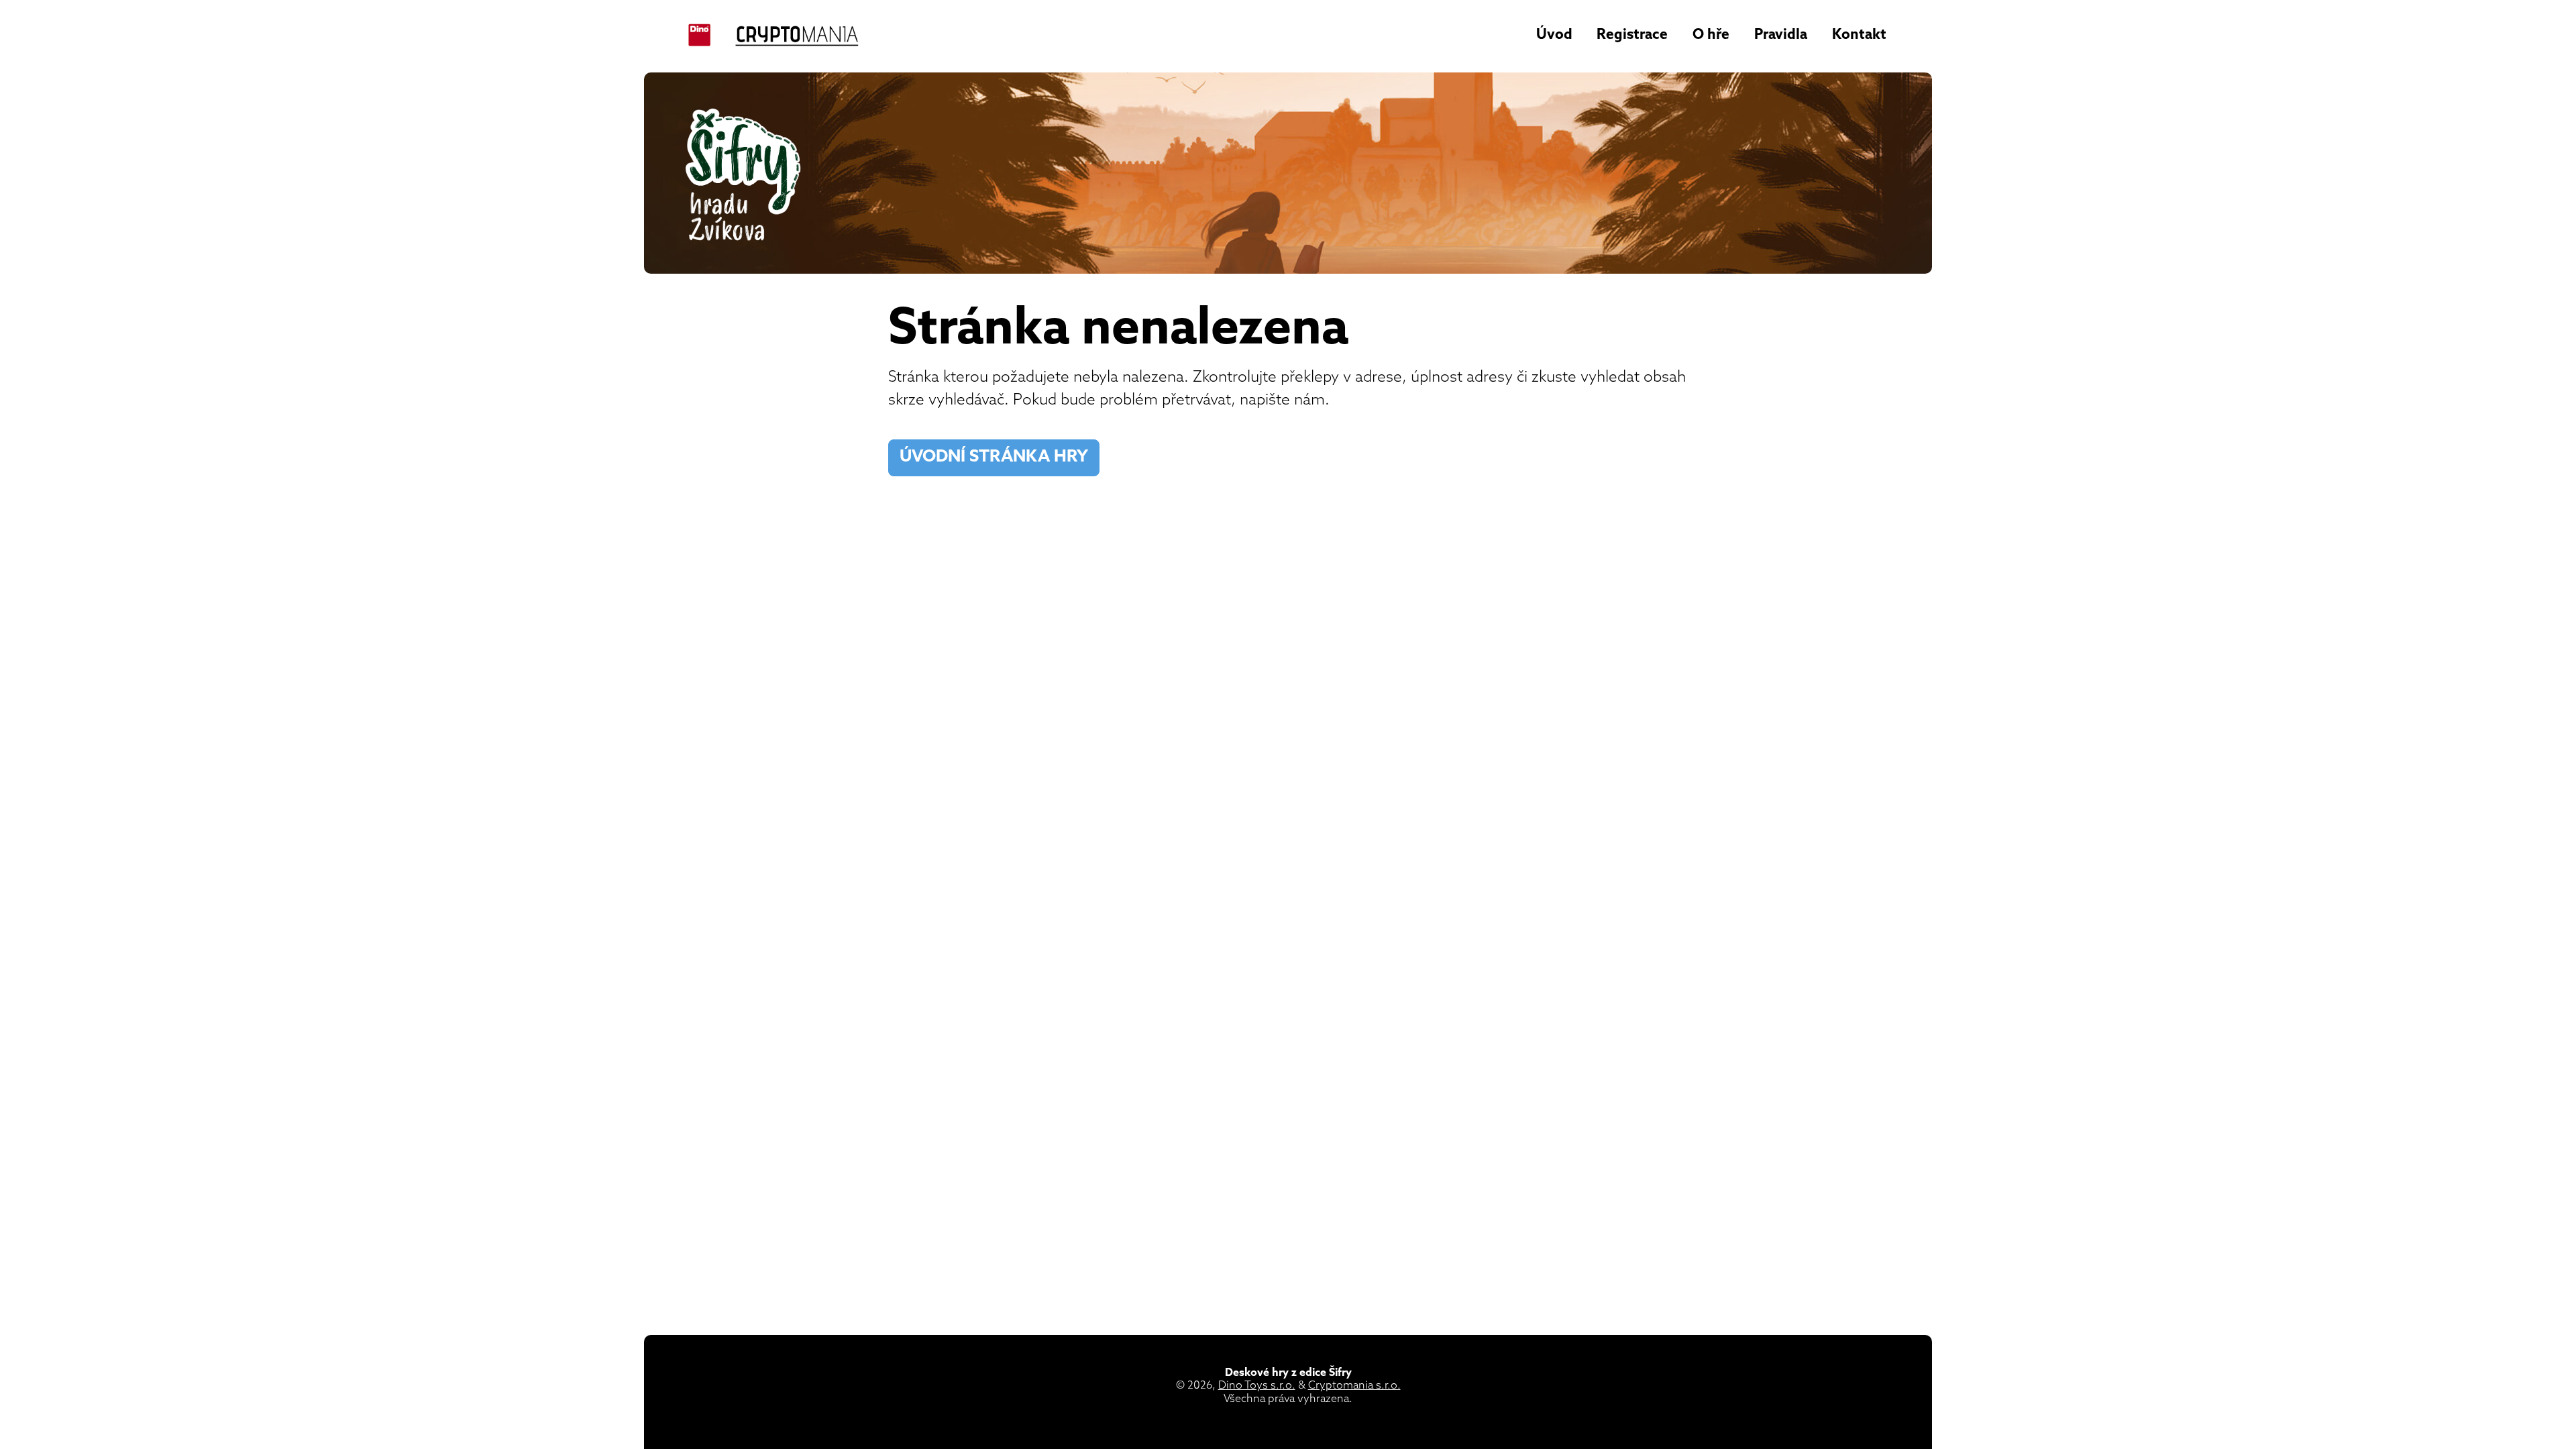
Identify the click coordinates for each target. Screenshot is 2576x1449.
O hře (1711, 35)
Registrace (1632, 35)
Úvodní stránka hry (994, 458)
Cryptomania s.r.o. (1354, 1386)
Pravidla (1781, 35)
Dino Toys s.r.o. (1257, 1386)
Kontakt (1859, 35)
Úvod (1554, 35)
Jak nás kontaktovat (1170, 457)
